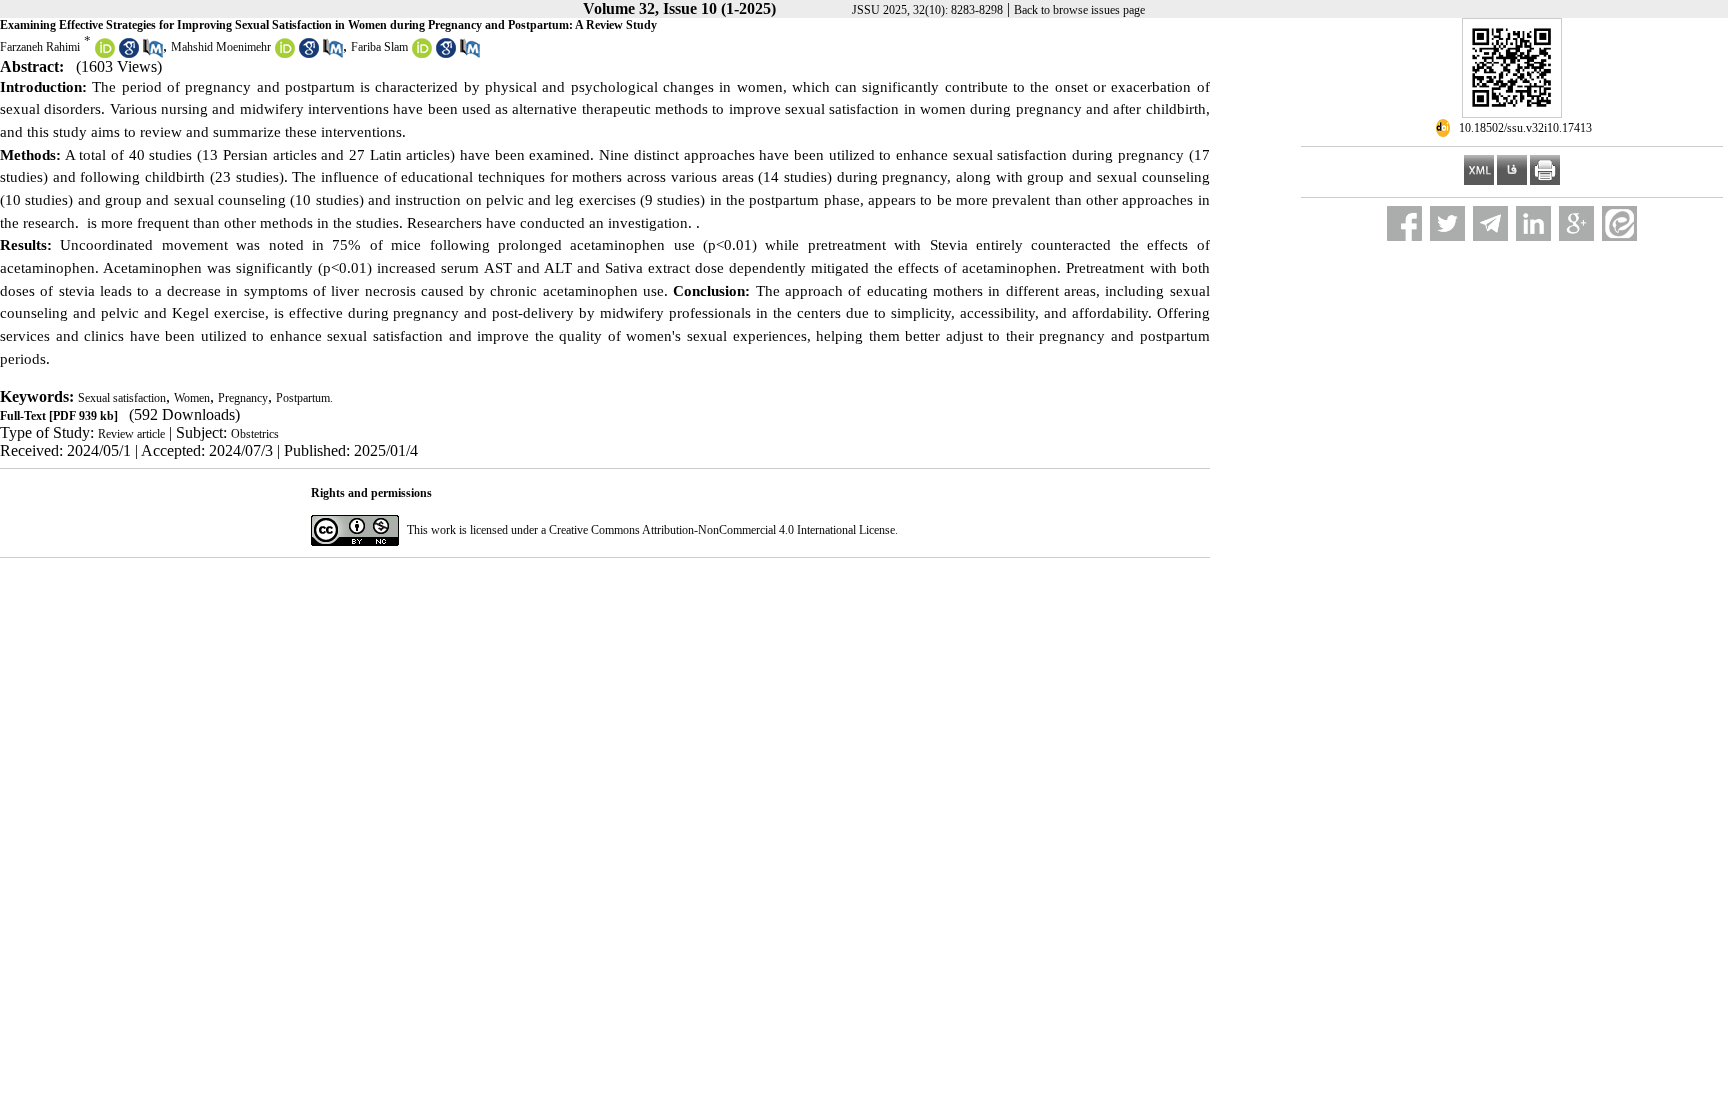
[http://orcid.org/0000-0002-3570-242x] (422, 54)
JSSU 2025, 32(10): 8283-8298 (927, 10)
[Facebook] (1404, 223)
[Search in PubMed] (153, 54)
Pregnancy (243, 398)
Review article (131, 434)
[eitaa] (1619, 223)
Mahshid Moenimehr (221, 47)
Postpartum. (304, 398)
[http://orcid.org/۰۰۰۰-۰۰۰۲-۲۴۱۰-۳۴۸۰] (105, 54)
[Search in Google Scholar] (129, 54)
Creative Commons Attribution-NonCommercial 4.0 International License (722, 530)
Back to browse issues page (1079, 10)
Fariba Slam (379, 47)
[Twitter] (1447, 223)
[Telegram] (1490, 223)
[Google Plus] (1576, 223)
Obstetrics (255, 434)
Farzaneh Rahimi (40, 47)
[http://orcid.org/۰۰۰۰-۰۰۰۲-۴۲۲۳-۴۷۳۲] (285, 54)
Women (192, 398)
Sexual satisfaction (122, 398)
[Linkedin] (1533, 223)
